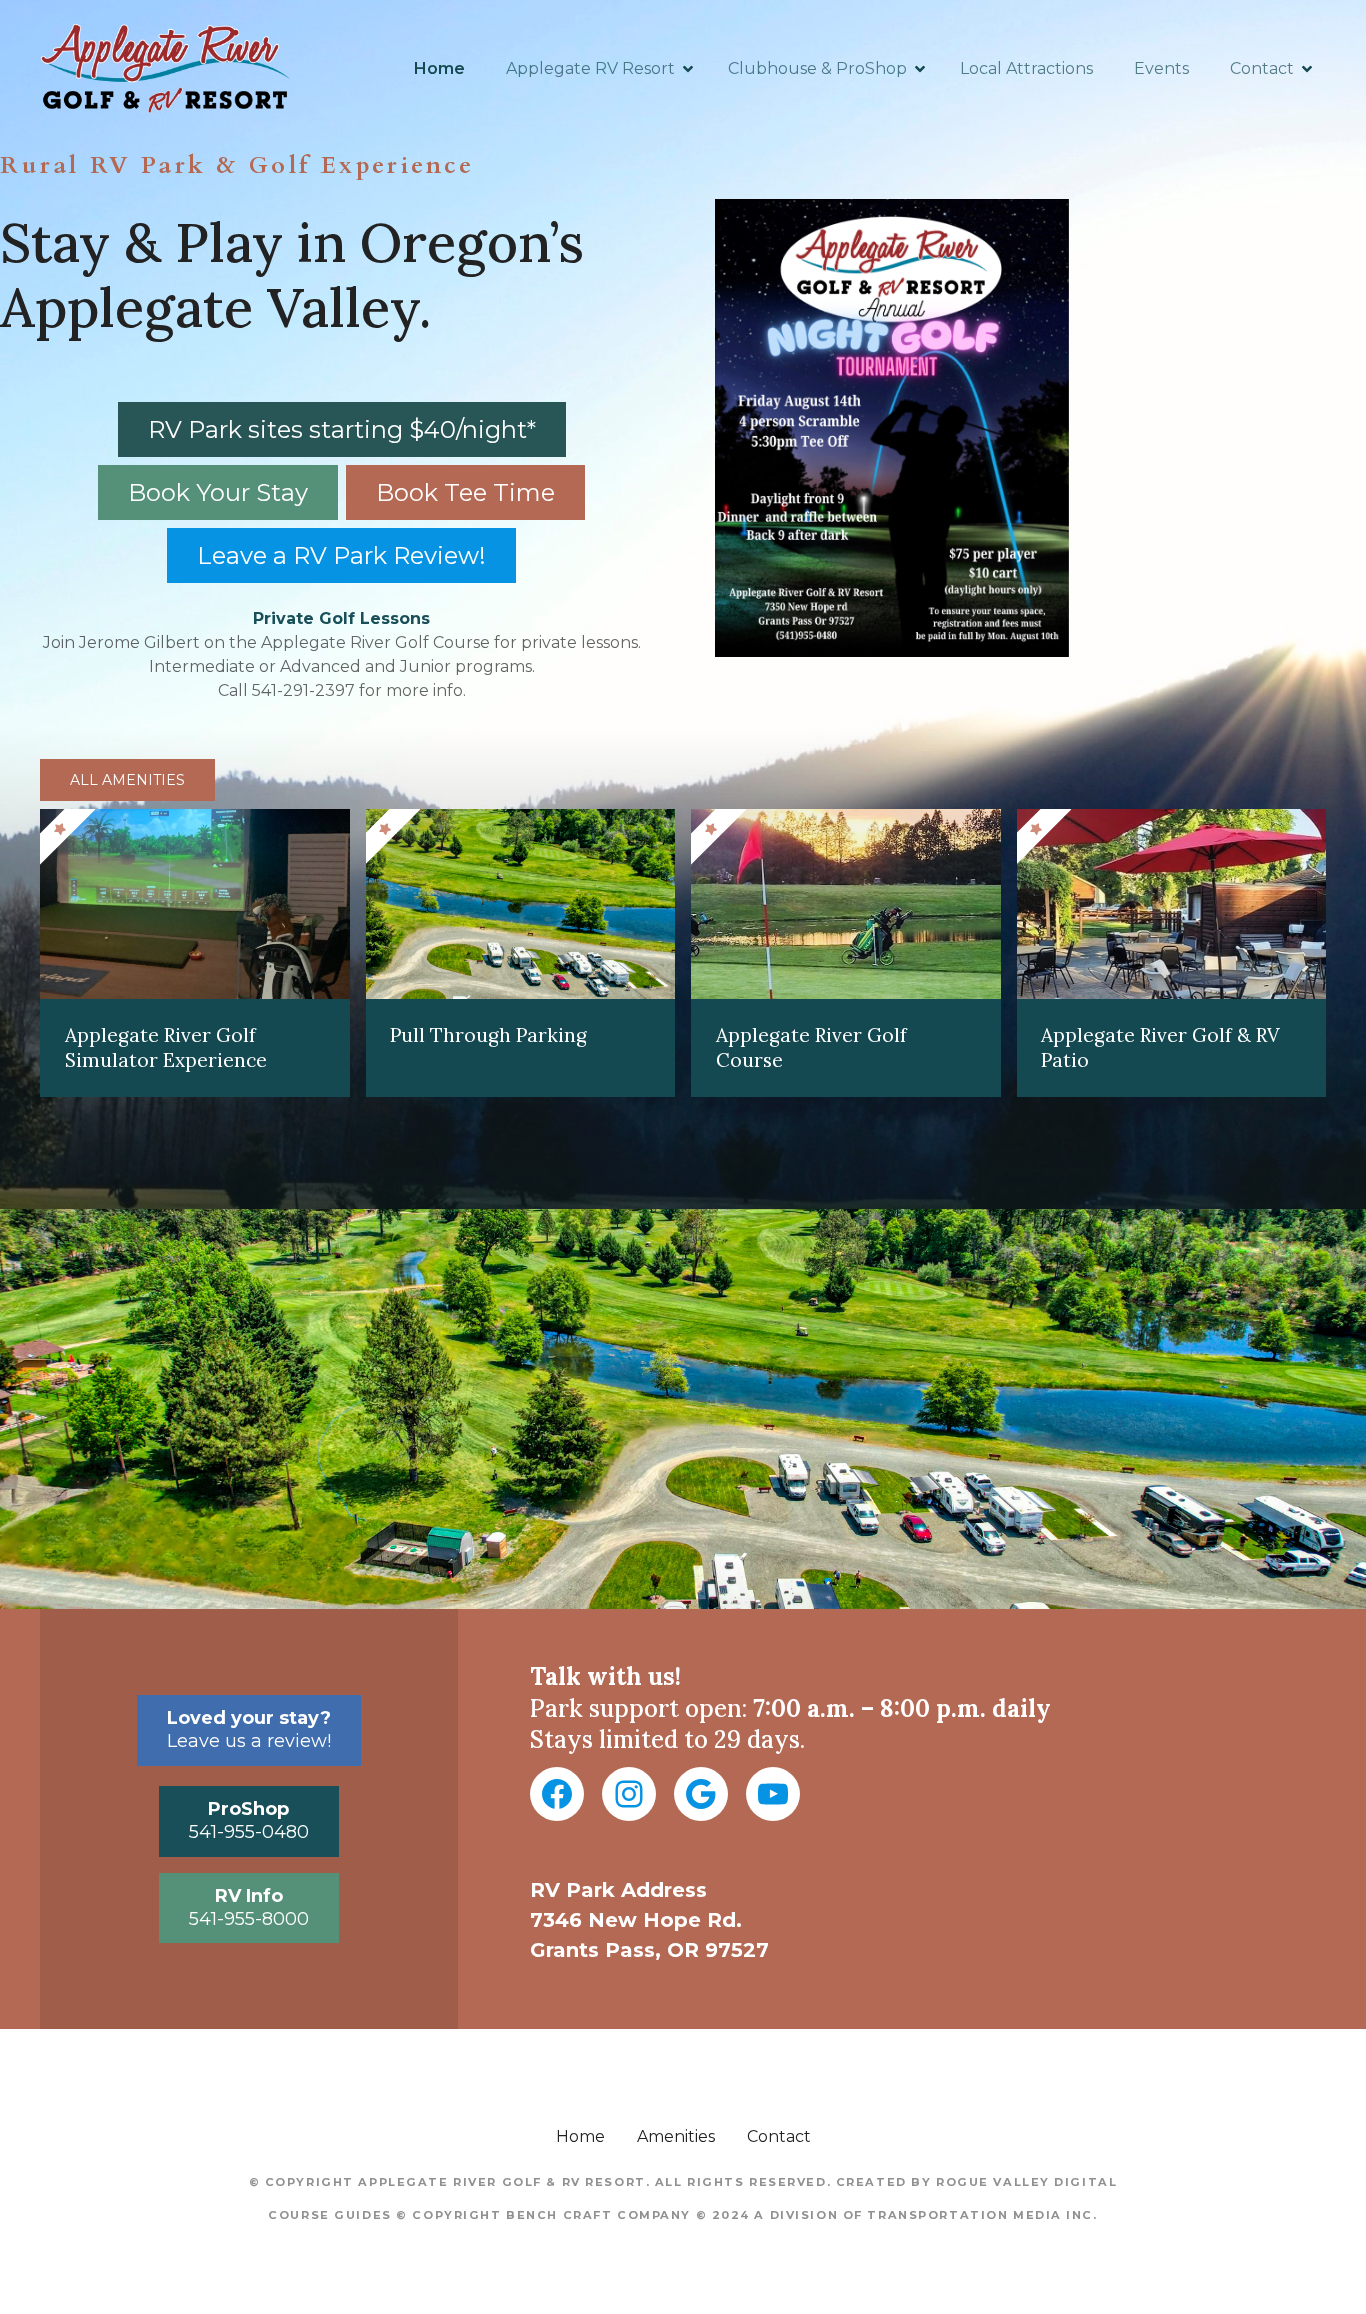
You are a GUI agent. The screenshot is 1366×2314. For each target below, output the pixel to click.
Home (439, 68)
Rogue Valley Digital (1026, 2182)
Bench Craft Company (598, 2215)
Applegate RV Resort (590, 68)
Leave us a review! (249, 1729)
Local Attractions (1026, 68)
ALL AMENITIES (127, 780)
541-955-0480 (249, 1820)
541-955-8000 (249, 1907)
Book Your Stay (218, 492)
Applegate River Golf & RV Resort (501, 2182)
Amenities (676, 2136)
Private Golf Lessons (341, 618)
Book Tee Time (465, 492)
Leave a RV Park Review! (341, 555)
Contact (1262, 68)
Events (1161, 68)
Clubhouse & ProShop (817, 68)
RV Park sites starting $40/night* (342, 429)
